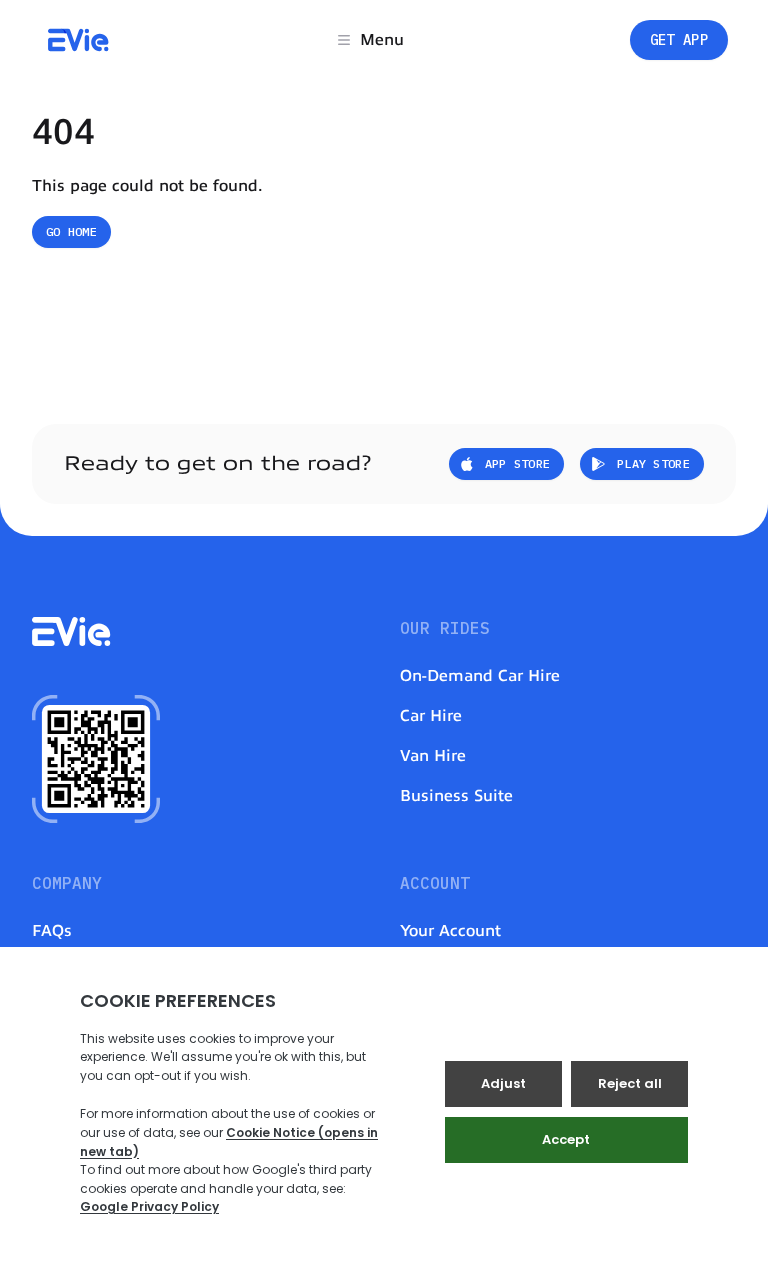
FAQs (52, 931)
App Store (518, 463)
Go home (71, 231)
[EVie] (79, 40)
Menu (382, 40)
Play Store (653, 463)
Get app (679, 40)
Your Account (450, 931)
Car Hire (431, 716)
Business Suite (456, 796)
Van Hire (433, 756)
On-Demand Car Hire (480, 676)
